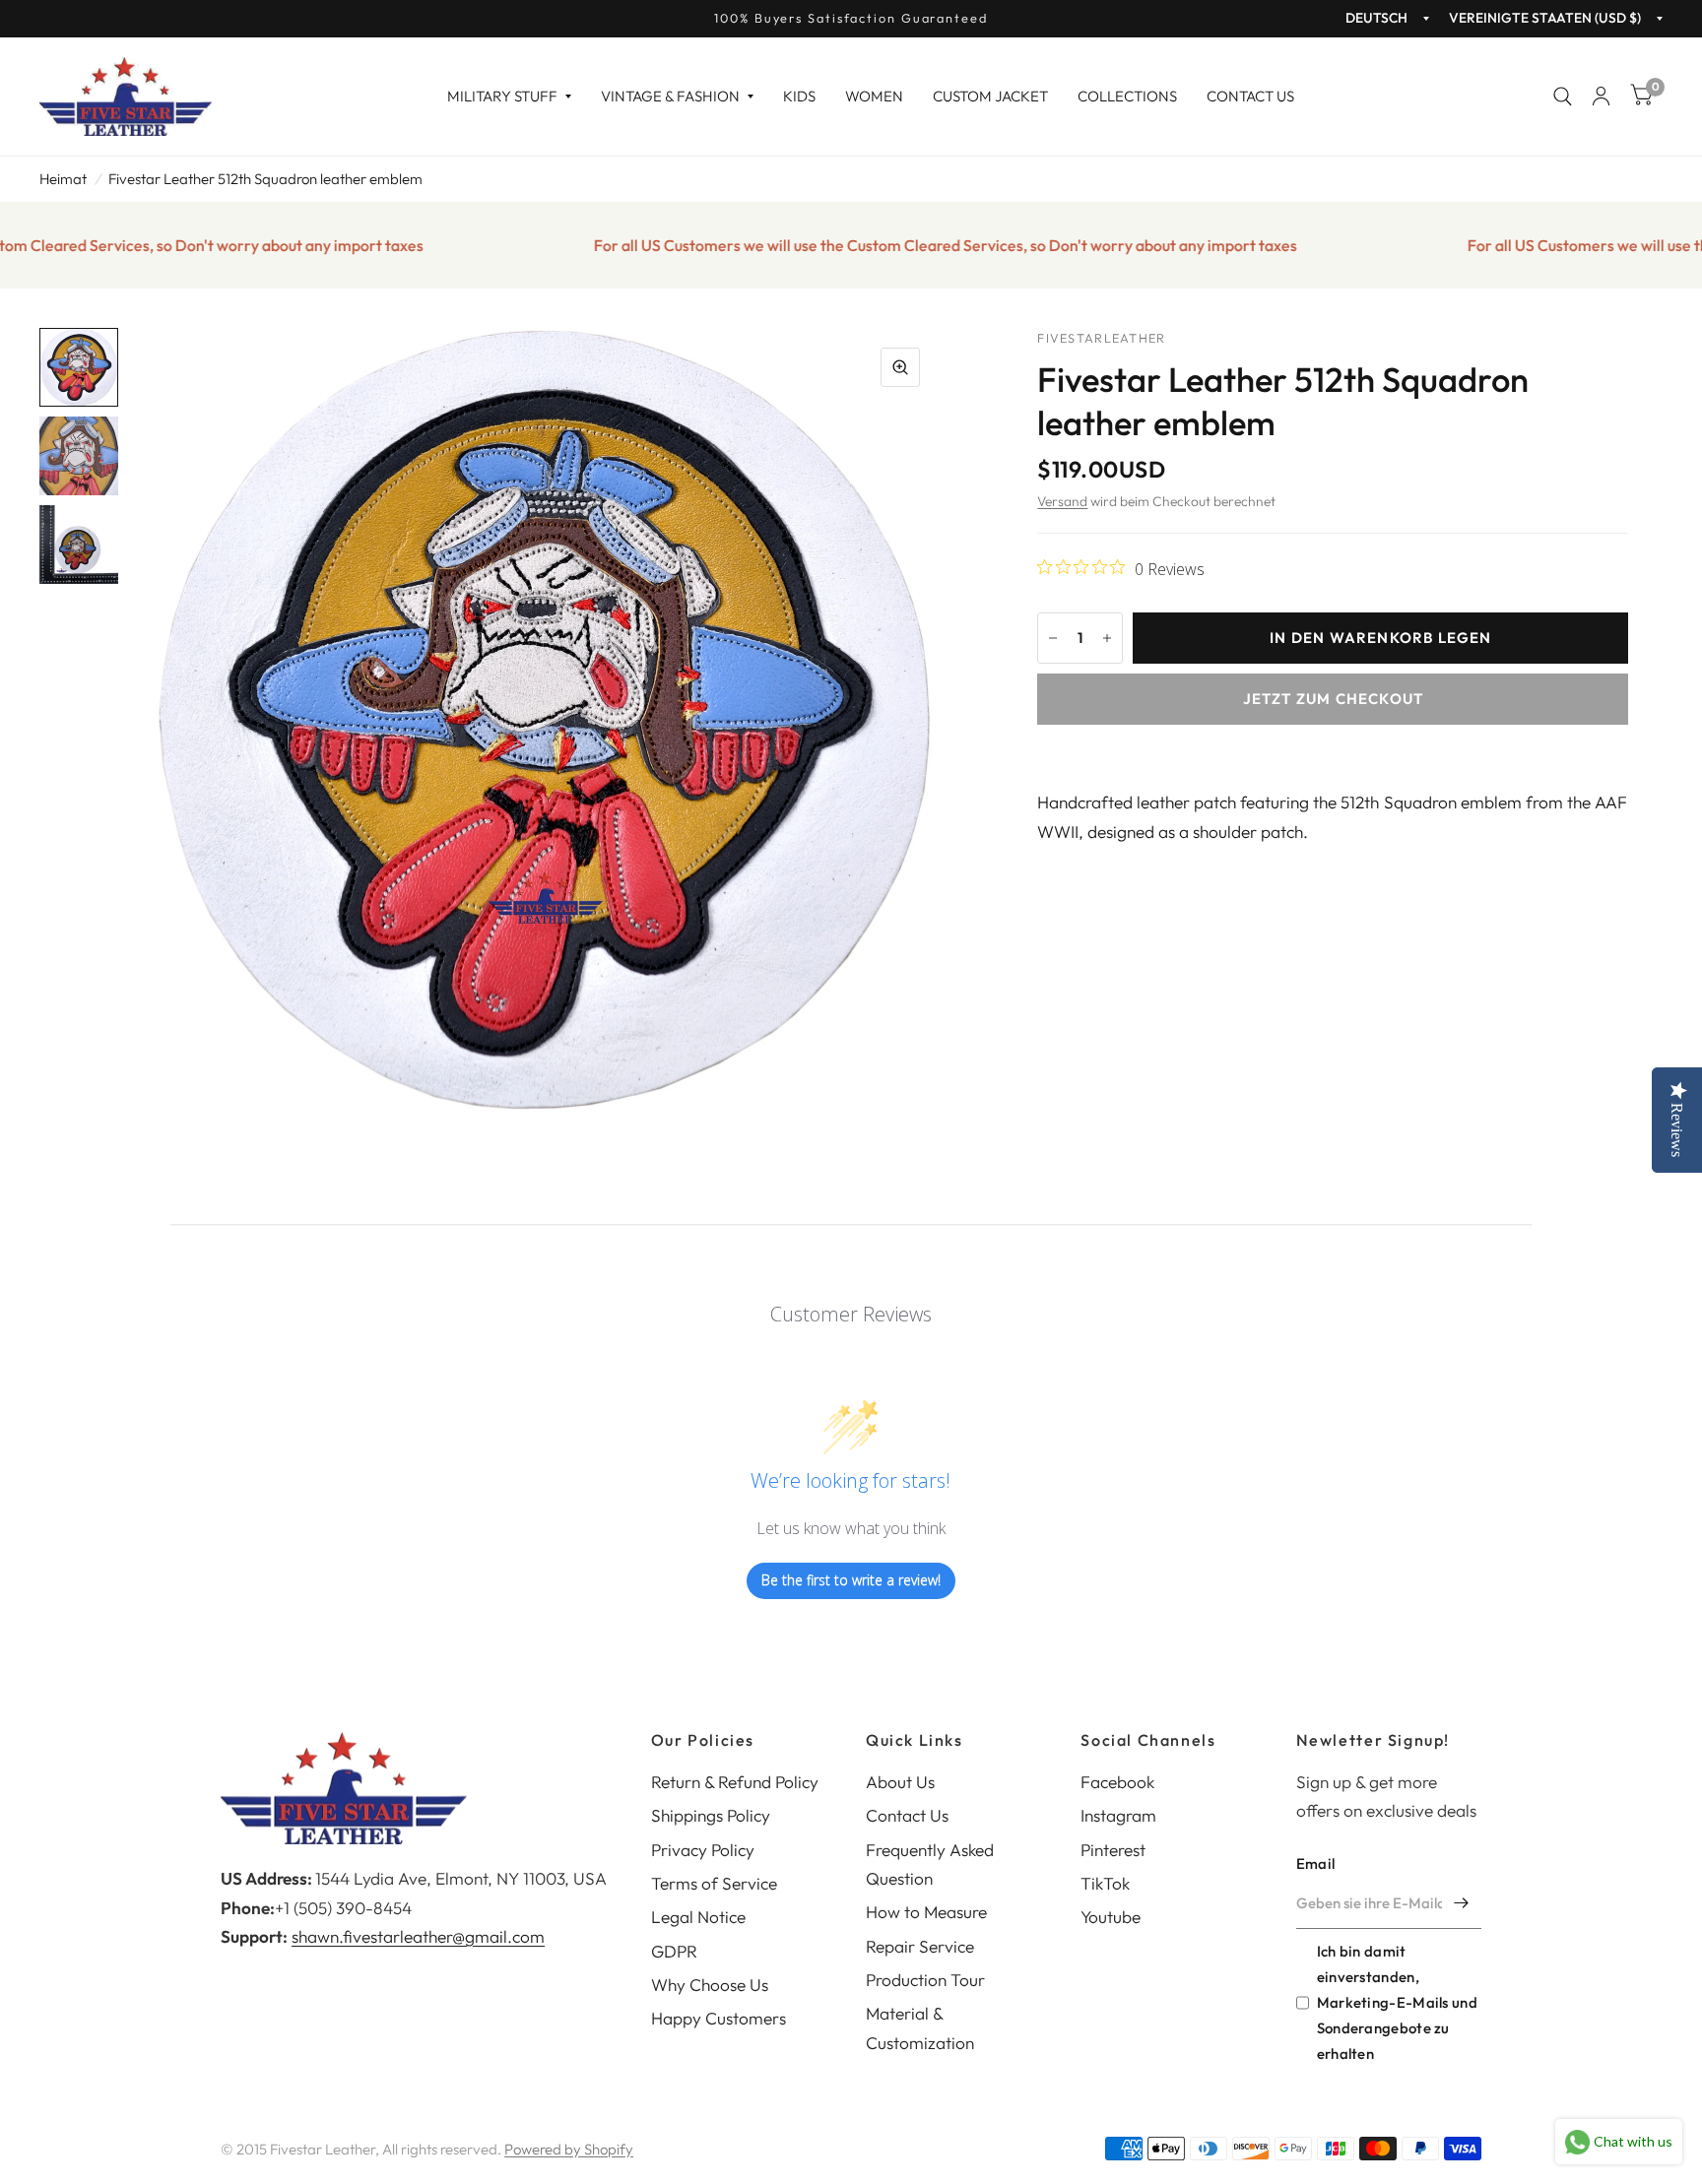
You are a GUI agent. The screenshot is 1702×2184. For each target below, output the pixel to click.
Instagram (1118, 1815)
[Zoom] (900, 367)
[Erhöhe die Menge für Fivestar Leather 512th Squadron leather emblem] (1107, 638)
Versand (1062, 501)
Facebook (1117, 1782)
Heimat (63, 179)
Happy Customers (719, 2018)
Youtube (1111, 1917)
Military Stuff (502, 96)
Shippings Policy (711, 1815)
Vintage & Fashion (670, 96)
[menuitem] (509, 96)
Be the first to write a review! (851, 1580)
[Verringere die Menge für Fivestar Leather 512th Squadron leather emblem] (1053, 638)
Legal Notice (698, 1917)
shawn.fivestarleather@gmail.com (418, 1936)
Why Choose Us (710, 1985)
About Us (900, 1782)
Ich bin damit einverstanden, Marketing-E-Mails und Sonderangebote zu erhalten (1397, 2003)
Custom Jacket (990, 96)
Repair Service (920, 1946)
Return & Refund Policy (735, 1782)
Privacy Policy (703, 1850)
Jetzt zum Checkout (1334, 699)
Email (1316, 1863)
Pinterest (1113, 1850)
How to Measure (926, 1912)
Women (874, 96)
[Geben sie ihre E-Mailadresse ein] (1462, 1903)
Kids (799, 96)
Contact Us (1250, 96)
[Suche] (1563, 96)
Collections (1127, 96)
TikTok (1105, 1883)
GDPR (674, 1951)
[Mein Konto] (1601, 96)
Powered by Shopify (569, 2149)
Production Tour (925, 1980)
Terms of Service (714, 1883)
